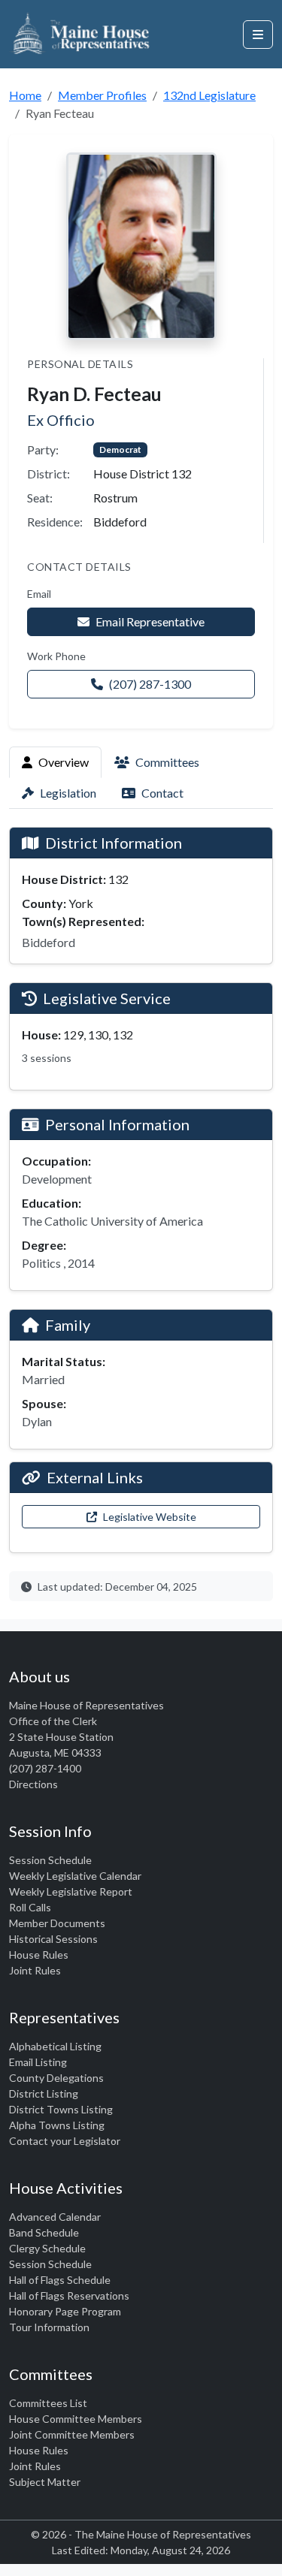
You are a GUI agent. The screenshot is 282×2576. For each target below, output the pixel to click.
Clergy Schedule (47, 2248)
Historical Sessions (53, 1939)
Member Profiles (102, 95)
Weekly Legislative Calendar (75, 1876)
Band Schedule (44, 2232)
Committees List (48, 2403)
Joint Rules (35, 1970)
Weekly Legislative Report (71, 1891)
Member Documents (57, 1923)
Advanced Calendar (55, 2217)
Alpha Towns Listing (57, 2125)
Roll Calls (30, 1907)
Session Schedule (50, 1860)
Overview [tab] (64, 762)
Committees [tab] (167, 762)
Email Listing (38, 2062)
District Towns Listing (61, 2109)
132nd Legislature (209, 95)
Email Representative (150, 621)
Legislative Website (150, 1517)
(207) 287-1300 (150, 684)
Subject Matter (45, 2482)
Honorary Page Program (65, 2311)
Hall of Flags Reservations (69, 2295)
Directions (33, 1784)
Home (25, 95)
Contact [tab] (162, 793)
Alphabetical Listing (55, 2046)
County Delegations (56, 2078)
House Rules (39, 1955)
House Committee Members (76, 2419)
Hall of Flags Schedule (60, 2280)
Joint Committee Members (72, 2434)
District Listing (44, 2093)
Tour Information (49, 2327)
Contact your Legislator (65, 2141)
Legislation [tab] (68, 793)
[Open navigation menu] (258, 35)
